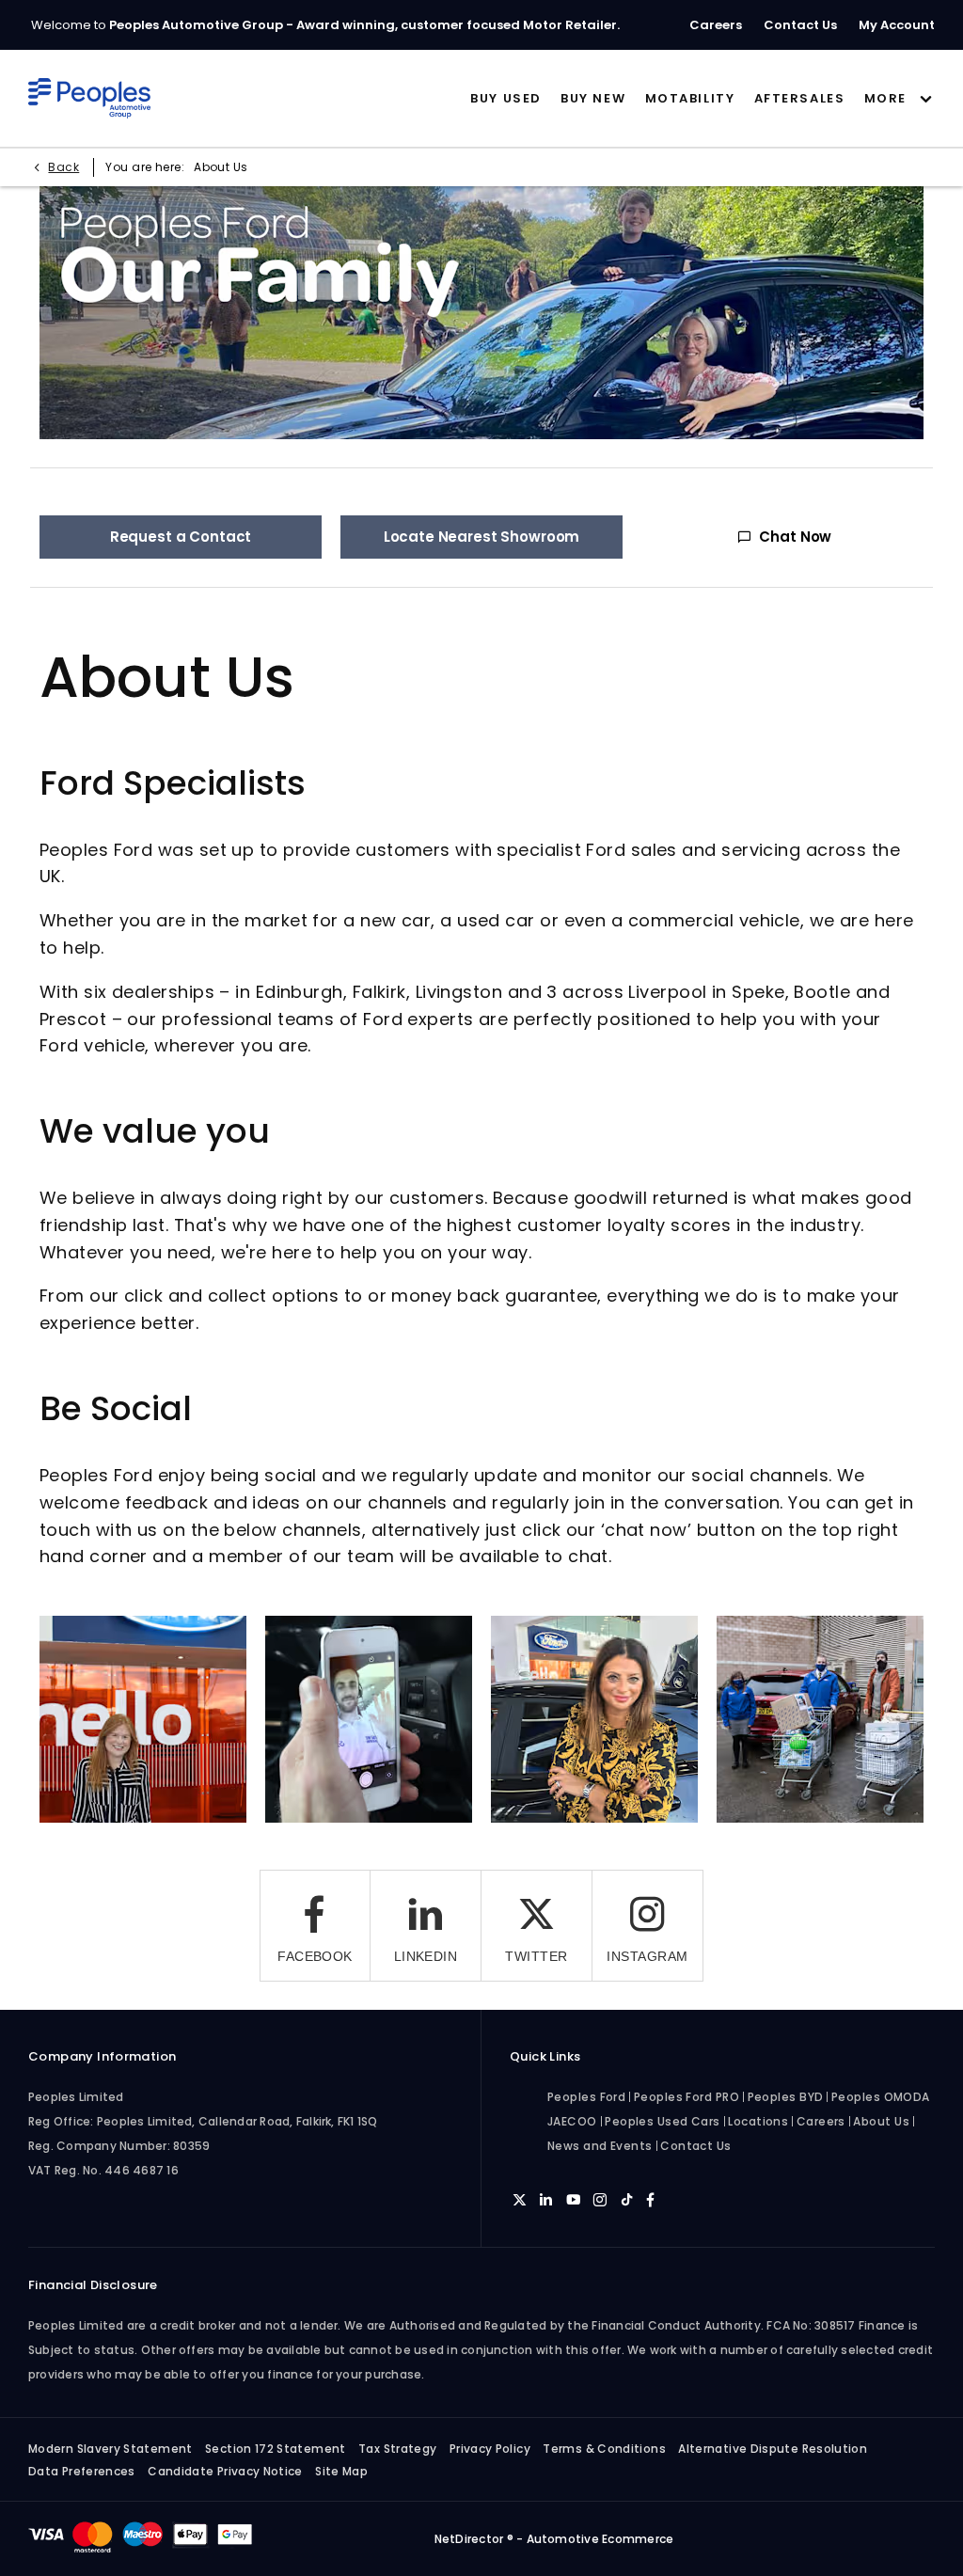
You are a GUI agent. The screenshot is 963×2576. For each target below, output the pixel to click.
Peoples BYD (786, 2097)
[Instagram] (600, 2199)
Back (63, 167)
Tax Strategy (397, 2449)
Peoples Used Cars (663, 2121)
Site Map (341, 2471)
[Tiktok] (627, 2199)
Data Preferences (82, 2471)
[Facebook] (650, 2199)
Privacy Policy (490, 2449)
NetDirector (471, 2539)
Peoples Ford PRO (687, 2097)
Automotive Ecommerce (600, 2539)
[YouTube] (573, 2199)
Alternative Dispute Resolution (773, 2449)
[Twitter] (520, 2199)
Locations (758, 2121)
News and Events (600, 2146)
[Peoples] (90, 99)
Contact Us (696, 2146)
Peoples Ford (586, 2097)
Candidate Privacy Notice (225, 2471)
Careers (821, 2121)
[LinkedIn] (546, 2199)
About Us (881, 2121)
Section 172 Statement (276, 2449)
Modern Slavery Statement (111, 2449)
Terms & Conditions (604, 2449)
